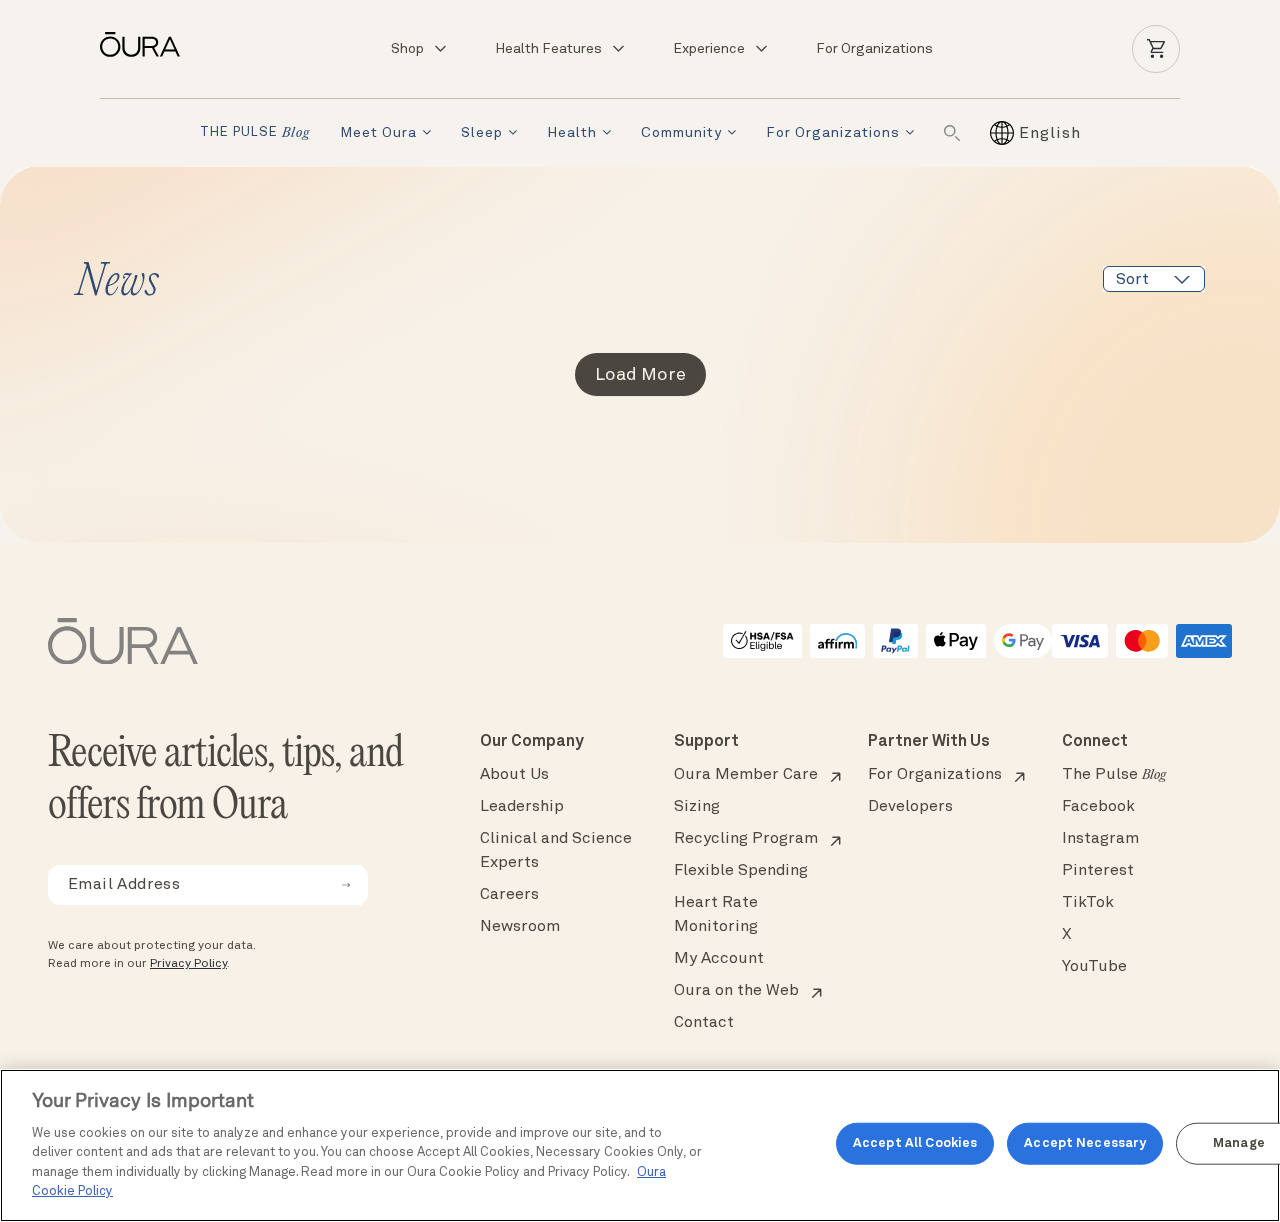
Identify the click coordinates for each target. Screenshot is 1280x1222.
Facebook (1098, 807)
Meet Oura (378, 133)
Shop (407, 49)
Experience (709, 49)
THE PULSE (255, 133)
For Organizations (874, 49)
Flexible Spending (741, 871)
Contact (704, 1023)
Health (572, 133)
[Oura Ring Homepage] (148, 44)
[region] (640, 1145)
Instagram (1100, 839)
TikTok (1088, 903)
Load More (640, 375)
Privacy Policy (188, 964)
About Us (514, 775)
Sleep (482, 133)
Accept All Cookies (915, 1143)
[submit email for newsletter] (346, 885)
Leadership (522, 807)
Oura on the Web (736, 991)
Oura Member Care (746, 775)
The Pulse (1114, 775)
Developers (910, 807)
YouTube (1094, 967)
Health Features (548, 49)
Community (681, 133)
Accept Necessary (1085, 1143)
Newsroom (520, 927)
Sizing (697, 807)
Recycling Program (746, 839)
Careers (509, 895)
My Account (719, 959)
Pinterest (1098, 871)
